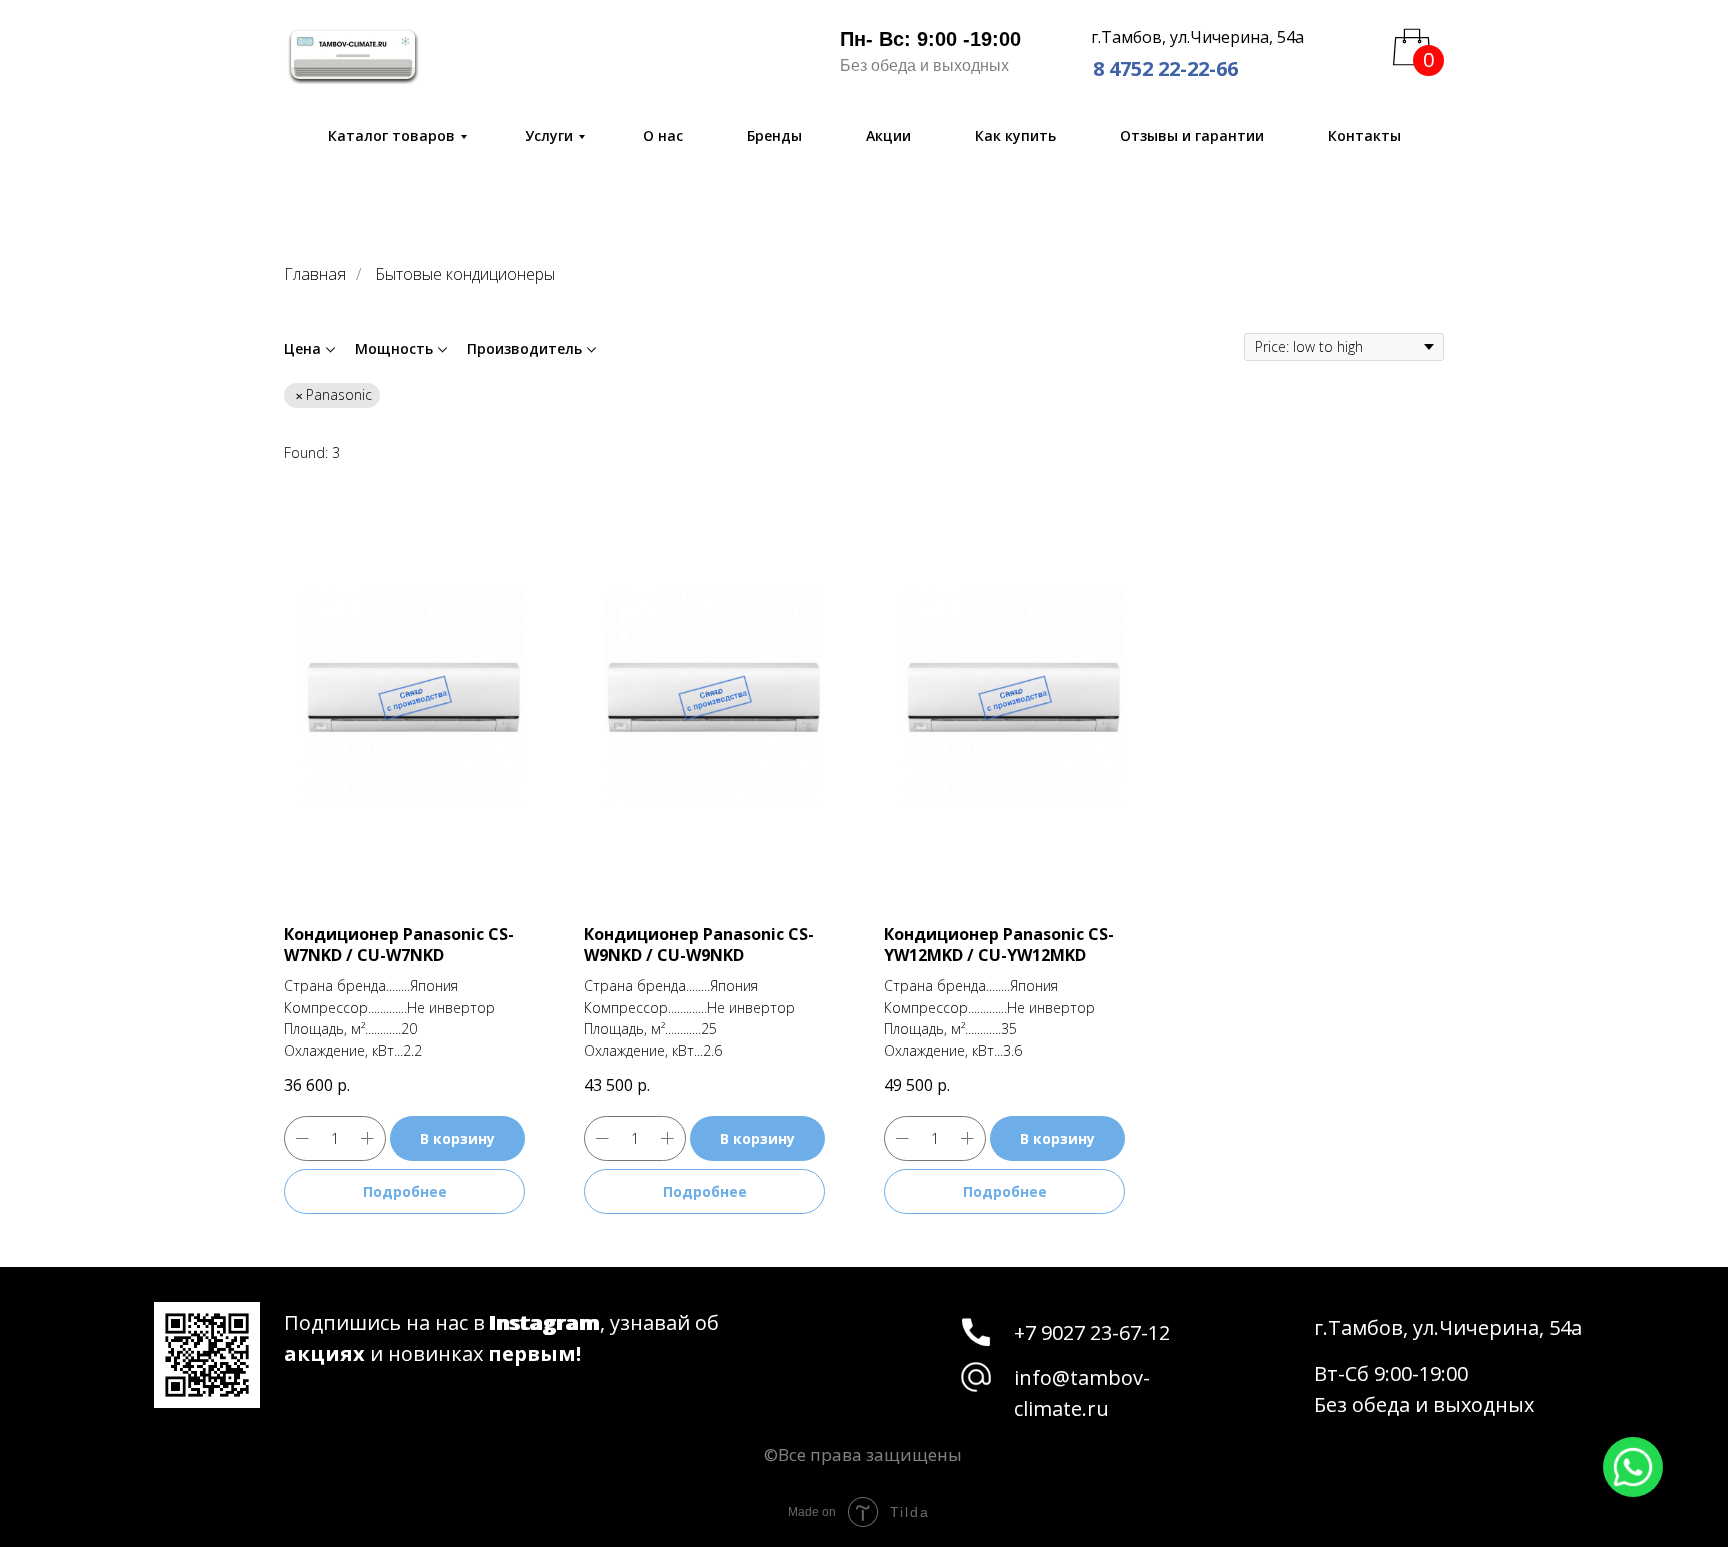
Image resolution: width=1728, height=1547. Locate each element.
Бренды (774, 135)
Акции (888, 135)
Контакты (1364, 135)
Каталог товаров (391, 135)
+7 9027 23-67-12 (1092, 1332)
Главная (315, 274)
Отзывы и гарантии (1192, 135)
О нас (663, 135)
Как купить (1015, 135)
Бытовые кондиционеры (465, 274)
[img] (353, 55)
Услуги (549, 135)
